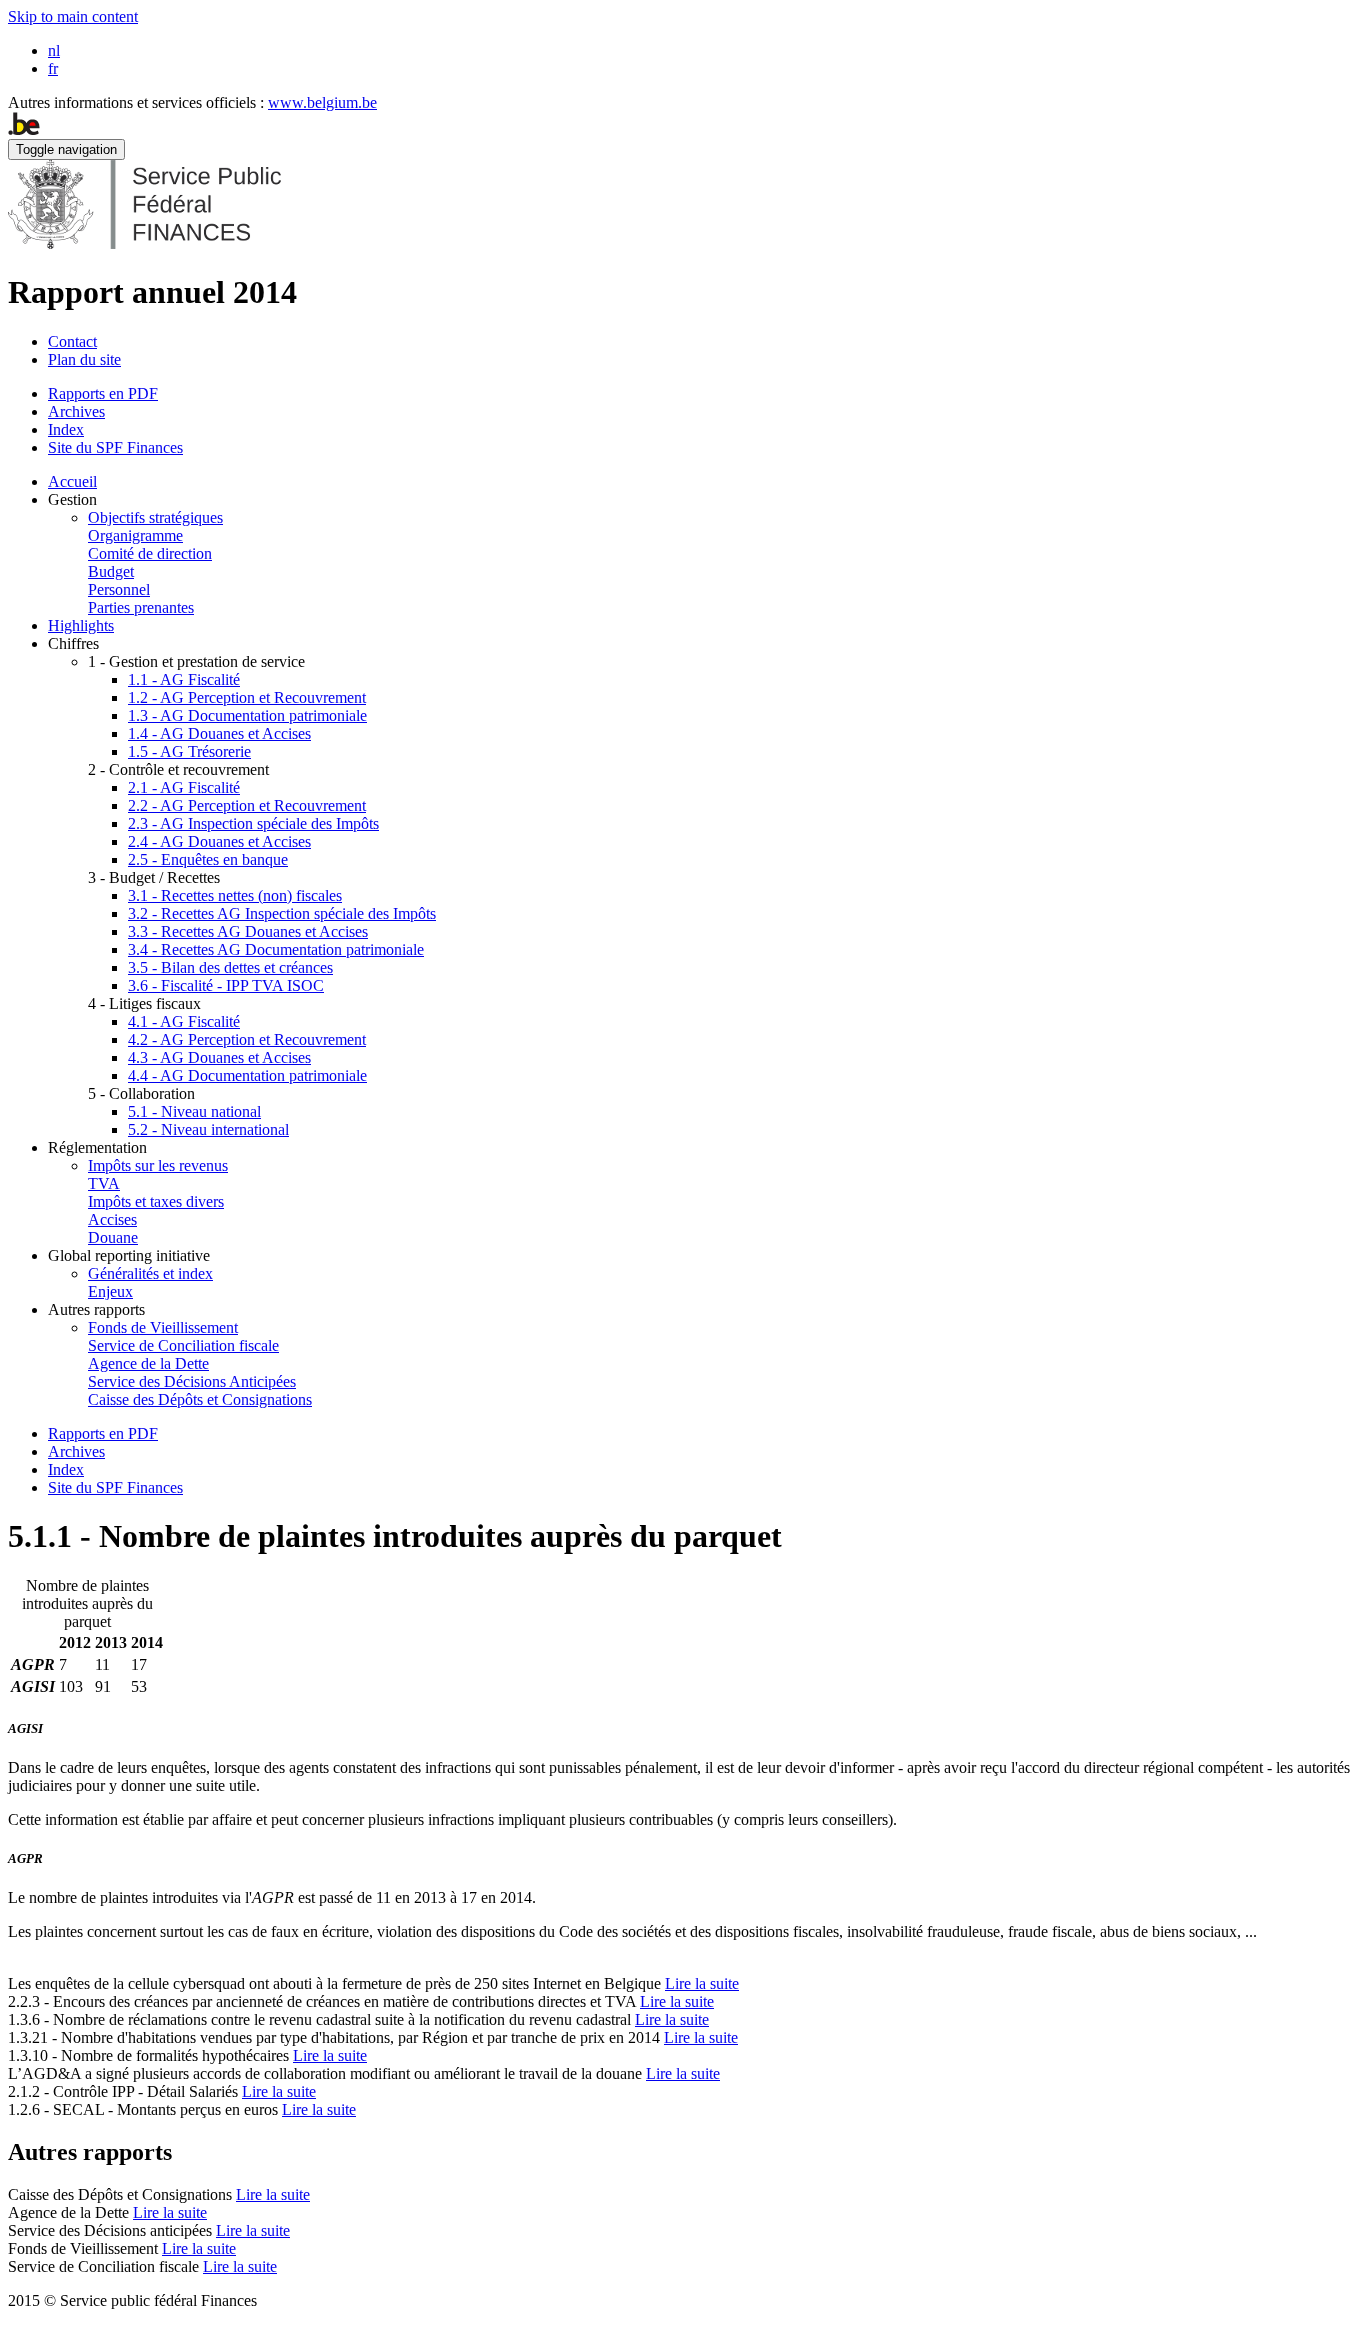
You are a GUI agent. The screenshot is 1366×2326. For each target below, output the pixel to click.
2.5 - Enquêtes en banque (208, 859)
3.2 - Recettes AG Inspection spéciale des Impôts (282, 913)
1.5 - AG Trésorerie (189, 751)
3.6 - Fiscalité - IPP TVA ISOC (226, 985)
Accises (112, 1219)
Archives (76, 411)
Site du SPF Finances (115, 447)
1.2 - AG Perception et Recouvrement (247, 697)
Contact (72, 341)
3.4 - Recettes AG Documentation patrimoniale (276, 949)
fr (53, 68)
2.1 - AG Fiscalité (184, 787)
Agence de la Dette (148, 1363)
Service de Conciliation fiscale (183, 1345)
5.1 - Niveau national (194, 1111)
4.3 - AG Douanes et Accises (219, 1057)
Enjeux (110, 1291)
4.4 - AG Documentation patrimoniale (247, 1075)
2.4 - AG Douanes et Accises (219, 841)
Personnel (119, 589)
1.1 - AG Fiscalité (184, 679)
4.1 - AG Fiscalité (184, 1021)
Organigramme (135, 535)
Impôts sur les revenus (158, 1165)
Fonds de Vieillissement (163, 1327)
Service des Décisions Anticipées (192, 1381)
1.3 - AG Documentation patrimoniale (247, 715)
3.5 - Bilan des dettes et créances (230, 967)
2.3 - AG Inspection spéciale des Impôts (253, 823)
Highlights (81, 625)
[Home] (144, 243)
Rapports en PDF (103, 393)
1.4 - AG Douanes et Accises (219, 733)
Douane (113, 1237)
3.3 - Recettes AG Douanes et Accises (248, 931)
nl (54, 50)
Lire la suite (702, 1983)
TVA (104, 1183)
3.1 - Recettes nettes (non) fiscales (235, 895)
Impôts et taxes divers (156, 1201)
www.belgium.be (322, 102)
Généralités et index (150, 1273)
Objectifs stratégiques (155, 517)
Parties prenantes (141, 607)
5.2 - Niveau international (208, 1129)
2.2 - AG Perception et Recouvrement (247, 805)
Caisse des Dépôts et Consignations (200, 1399)
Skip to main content (73, 16)
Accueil (72, 481)
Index (66, 429)
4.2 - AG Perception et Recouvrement (247, 1039)
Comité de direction (150, 553)
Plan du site (84, 359)
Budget (111, 571)
